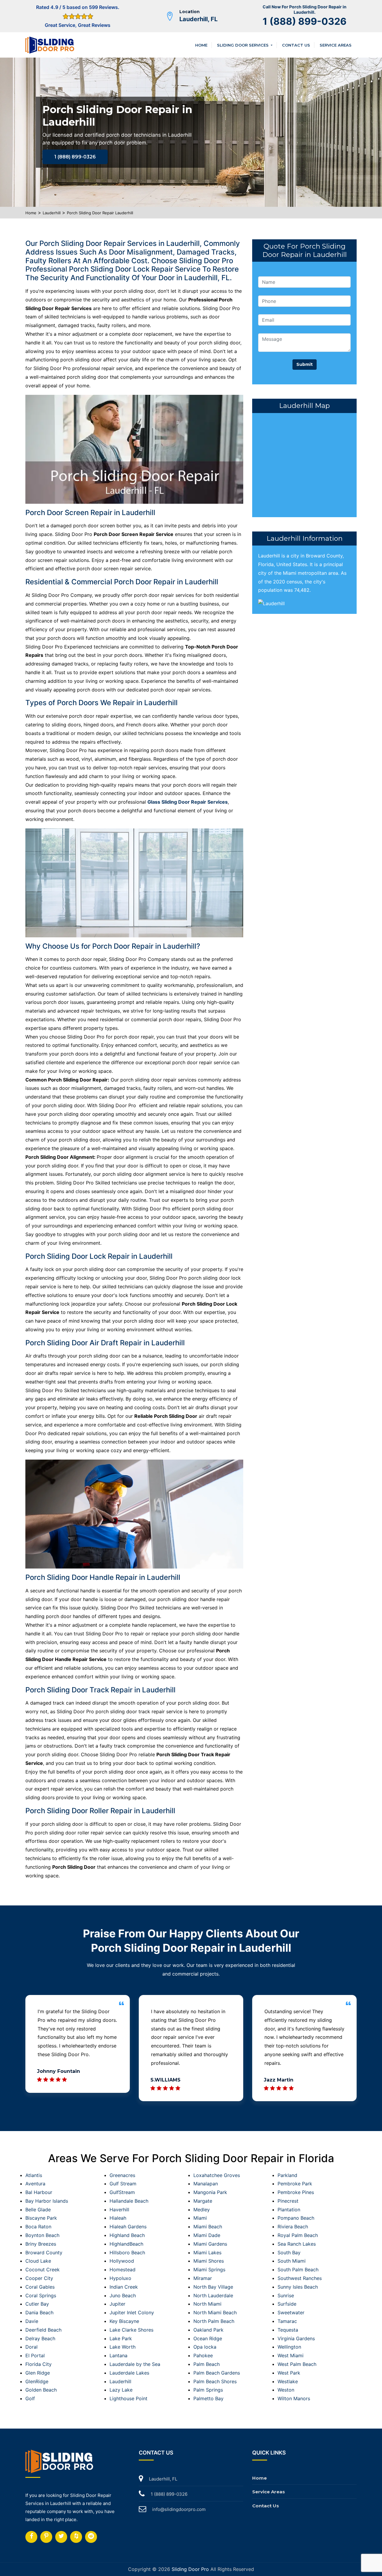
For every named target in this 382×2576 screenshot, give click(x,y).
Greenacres (122, 2175)
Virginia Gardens (296, 2338)
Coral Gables (40, 2287)
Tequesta (288, 2330)
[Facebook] (31, 2537)
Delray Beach (40, 2338)
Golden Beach (41, 2390)
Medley (202, 2210)
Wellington (289, 2347)
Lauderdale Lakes (129, 2373)
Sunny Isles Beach (298, 2287)
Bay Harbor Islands (47, 2201)
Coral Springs (41, 2295)
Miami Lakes (207, 2253)
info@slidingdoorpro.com (179, 2509)
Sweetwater (291, 2312)
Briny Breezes (41, 2244)
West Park (289, 2373)
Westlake (288, 2381)
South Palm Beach (298, 2270)
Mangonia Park (210, 2192)
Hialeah (118, 2218)
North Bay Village (213, 2287)
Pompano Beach (296, 2218)
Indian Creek (124, 2287)
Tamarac (287, 2321)
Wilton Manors (294, 2398)
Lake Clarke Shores (131, 2330)
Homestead (123, 2270)
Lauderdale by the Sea (135, 2364)
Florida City (38, 2364)
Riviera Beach (293, 2227)
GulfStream (122, 2192)
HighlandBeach (126, 2244)
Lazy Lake (121, 2390)
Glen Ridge (38, 2373)
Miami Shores (209, 2261)
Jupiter (117, 2304)
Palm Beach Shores (215, 2381)
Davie (32, 2321)
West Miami (291, 2355)
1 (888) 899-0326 (305, 21)
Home (201, 45)
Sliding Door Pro (190, 2569)
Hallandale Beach (129, 2201)
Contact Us (296, 45)
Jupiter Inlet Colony (132, 2312)
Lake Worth (123, 2347)
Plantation (289, 2210)
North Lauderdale (213, 2295)
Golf (30, 2398)
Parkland (287, 2175)
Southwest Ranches (300, 2278)
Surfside (287, 2304)
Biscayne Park (41, 2218)
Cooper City (39, 2278)
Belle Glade (38, 2210)
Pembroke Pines (296, 2192)
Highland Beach (127, 2235)
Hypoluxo (120, 2278)
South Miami (292, 2261)
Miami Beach (208, 2227)
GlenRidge (37, 2381)
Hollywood (122, 2261)
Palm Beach (207, 2364)
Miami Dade (207, 2235)
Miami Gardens (210, 2244)
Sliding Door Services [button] (243, 45)
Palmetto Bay (208, 2398)
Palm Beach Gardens (217, 2373)
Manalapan (206, 2184)
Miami (200, 2218)
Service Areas (336, 45)
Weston (286, 2390)
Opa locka (205, 2347)
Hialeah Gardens (128, 2227)
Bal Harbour (39, 2192)
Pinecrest (288, 2201)
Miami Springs (209, 2270)
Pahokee (203, 2355)
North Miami (207, 2304)
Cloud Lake (38, 2261)
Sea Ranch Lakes (297, 2244)
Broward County (44, 2253)
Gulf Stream (123, 2184)
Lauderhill (52, 213)
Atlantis (34, 2175)
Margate (203, 2201)
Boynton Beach (42, 2235)
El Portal (35, 2355)
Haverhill (119, 2210)
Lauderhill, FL (198, 19)
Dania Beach (39, 2312)
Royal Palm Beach (298, 2235)
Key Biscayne (124, 2321)
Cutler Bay (37, 2304)
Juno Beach (123, 2295)
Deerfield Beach (43, 2330)
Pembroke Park (295, 2184)
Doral (31, 2347)
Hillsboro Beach (127, 2253)
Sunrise (286, 2295)
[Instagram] (46, 2537)
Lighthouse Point (128, 2398)
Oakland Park (208, 2330)
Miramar (203, 2278)
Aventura (35, 2184)
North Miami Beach (215, 2312)
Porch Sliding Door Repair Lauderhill (100, 213)
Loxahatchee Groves (217, 2175)
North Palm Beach (214, 2321)
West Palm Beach (297, 2364)
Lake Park (121, 2338)
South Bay (289, 2253)
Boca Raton (38, 2227)
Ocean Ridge (208, 2338)
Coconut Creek (43, 2270)
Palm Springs (208, 2390)
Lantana (118, 2355)
